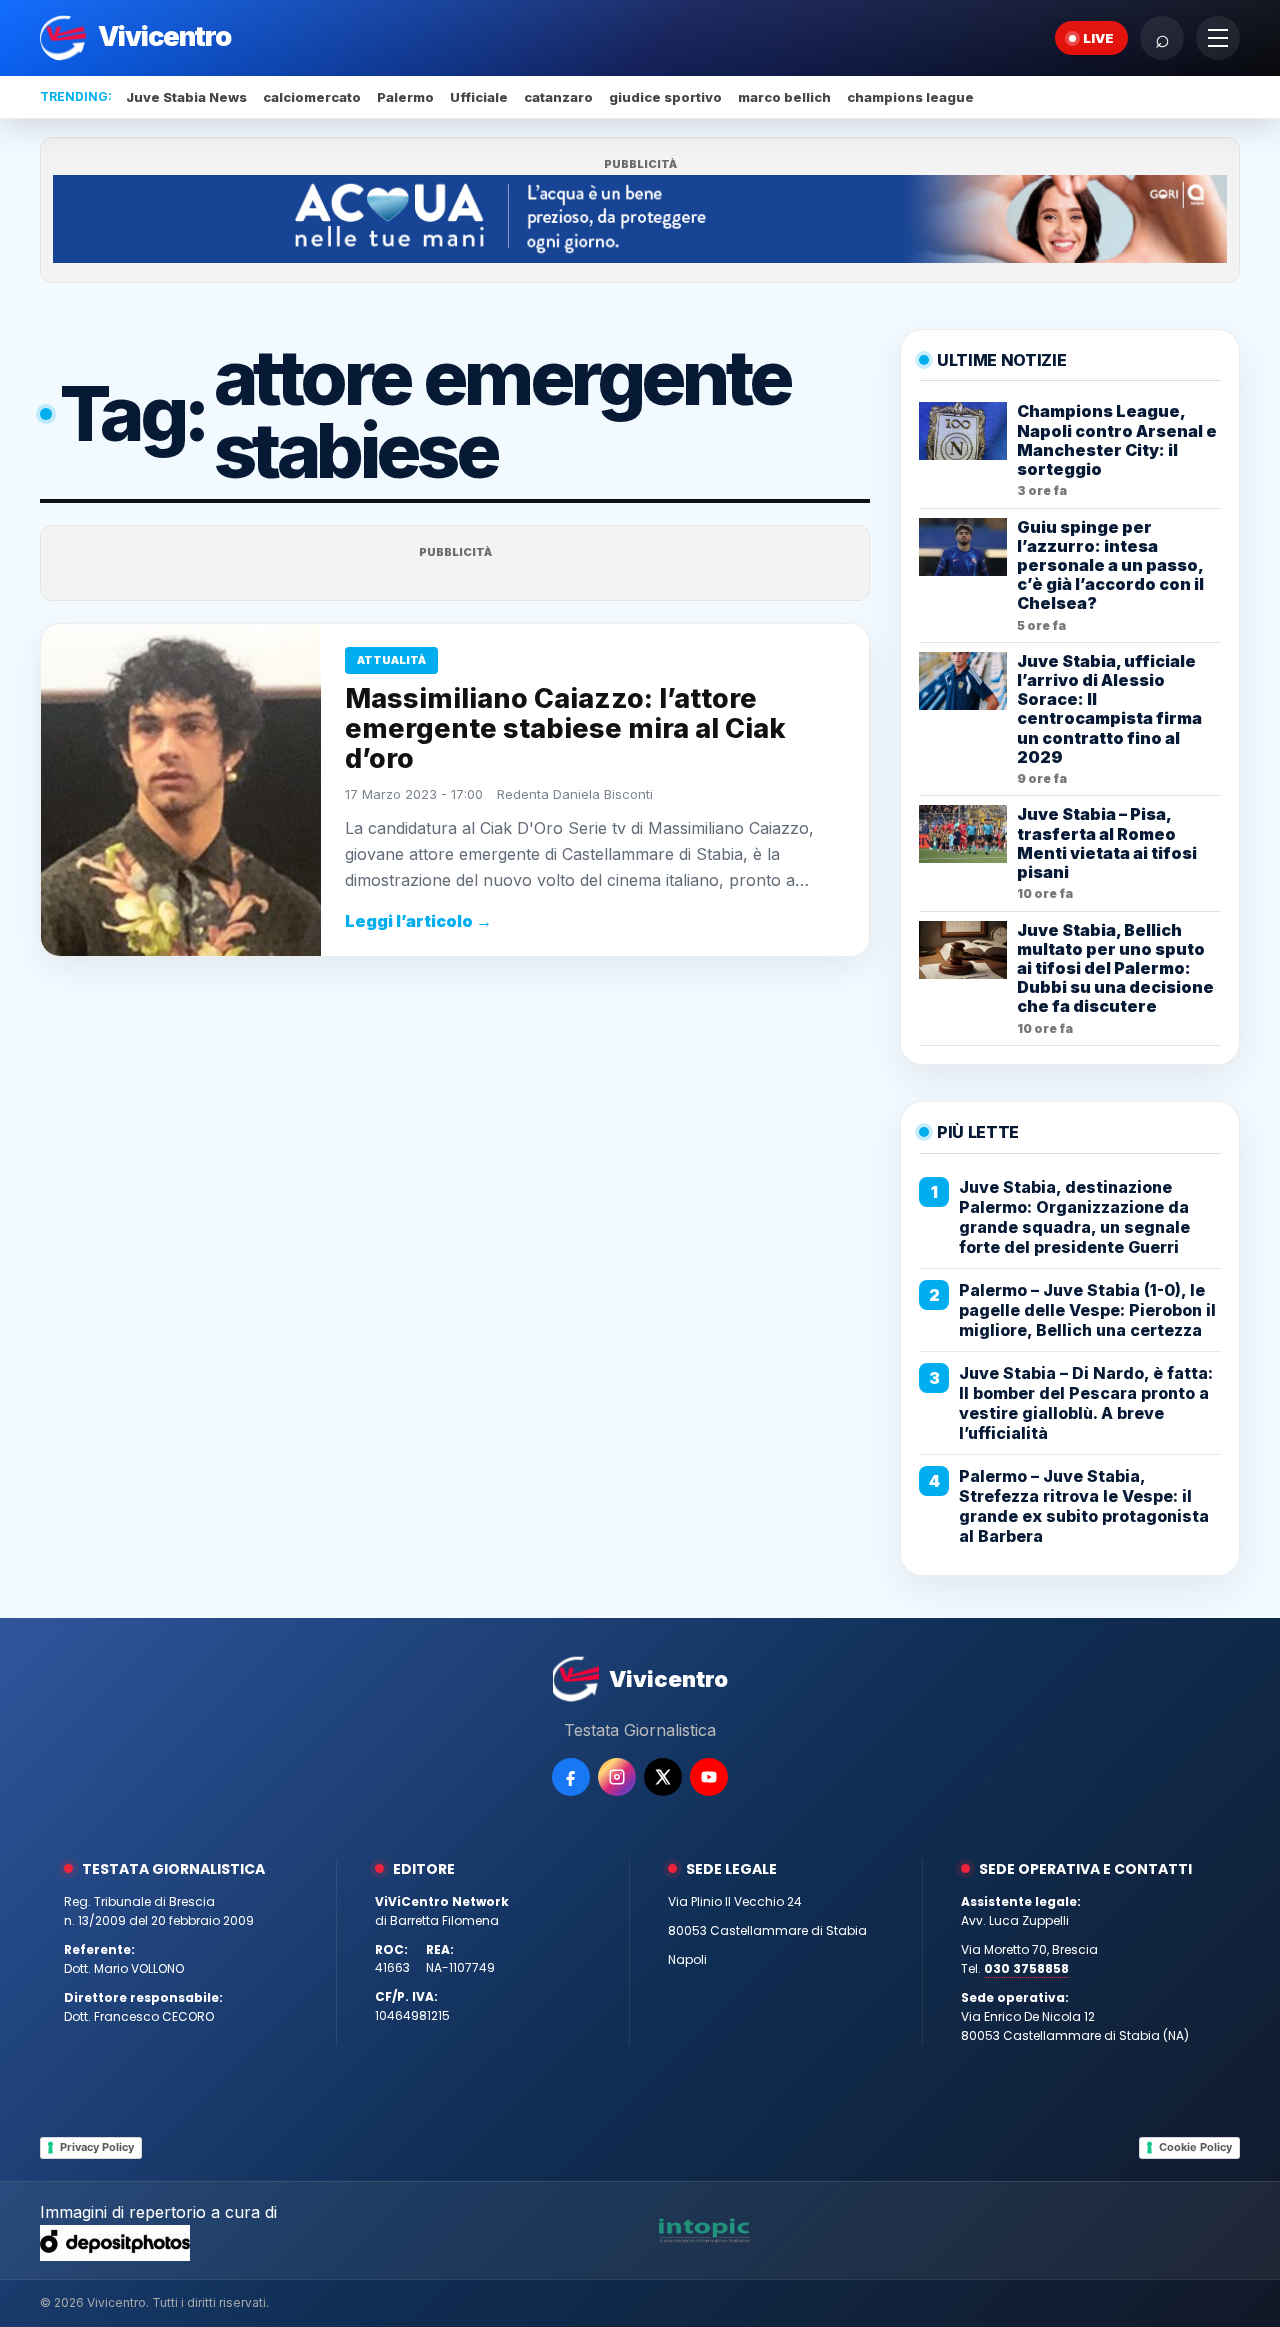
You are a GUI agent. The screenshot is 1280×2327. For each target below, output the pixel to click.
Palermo (405, 97)
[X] (663, 1777)
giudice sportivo (665, 97)
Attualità (391, 660)
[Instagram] (617, 1777)
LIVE (1098, 38)
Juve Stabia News (186, 97)
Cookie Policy (1195, 2147)
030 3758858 (1026, 1968)
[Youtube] (709, 1777)
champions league (910, 97)
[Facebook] (571, 1777)
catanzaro (558, 97)
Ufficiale (479, 97)
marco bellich (784, 97)
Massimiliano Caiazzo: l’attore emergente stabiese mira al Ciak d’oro (565, 728)
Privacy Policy (97, 2147)
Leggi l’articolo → (418, 921)
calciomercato (312, 97)
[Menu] (1218, 38)
